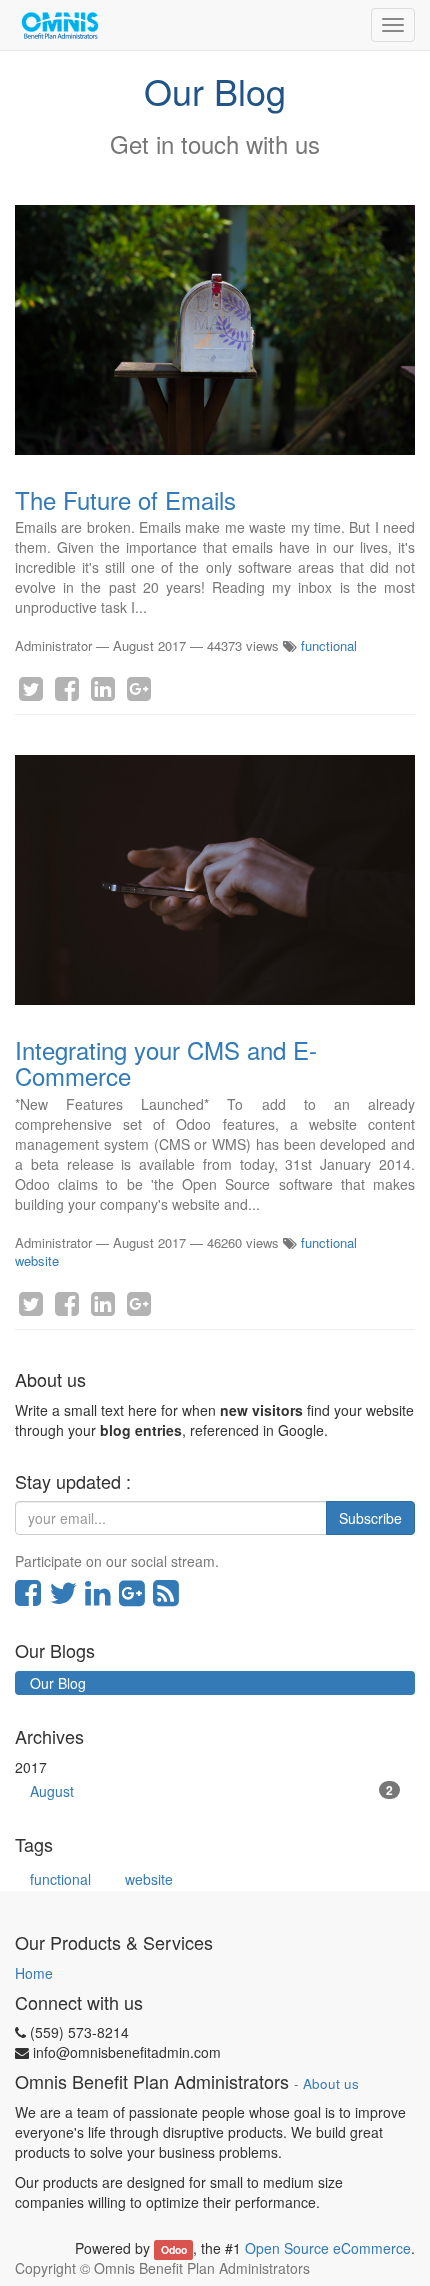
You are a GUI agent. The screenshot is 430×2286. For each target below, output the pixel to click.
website (37, 1260)
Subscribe (370, 1518)
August (211, 1791)
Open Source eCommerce (328, 2248)
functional (329, 645)
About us (331, 2083)
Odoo (174, 2249)
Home (34, 1973)
